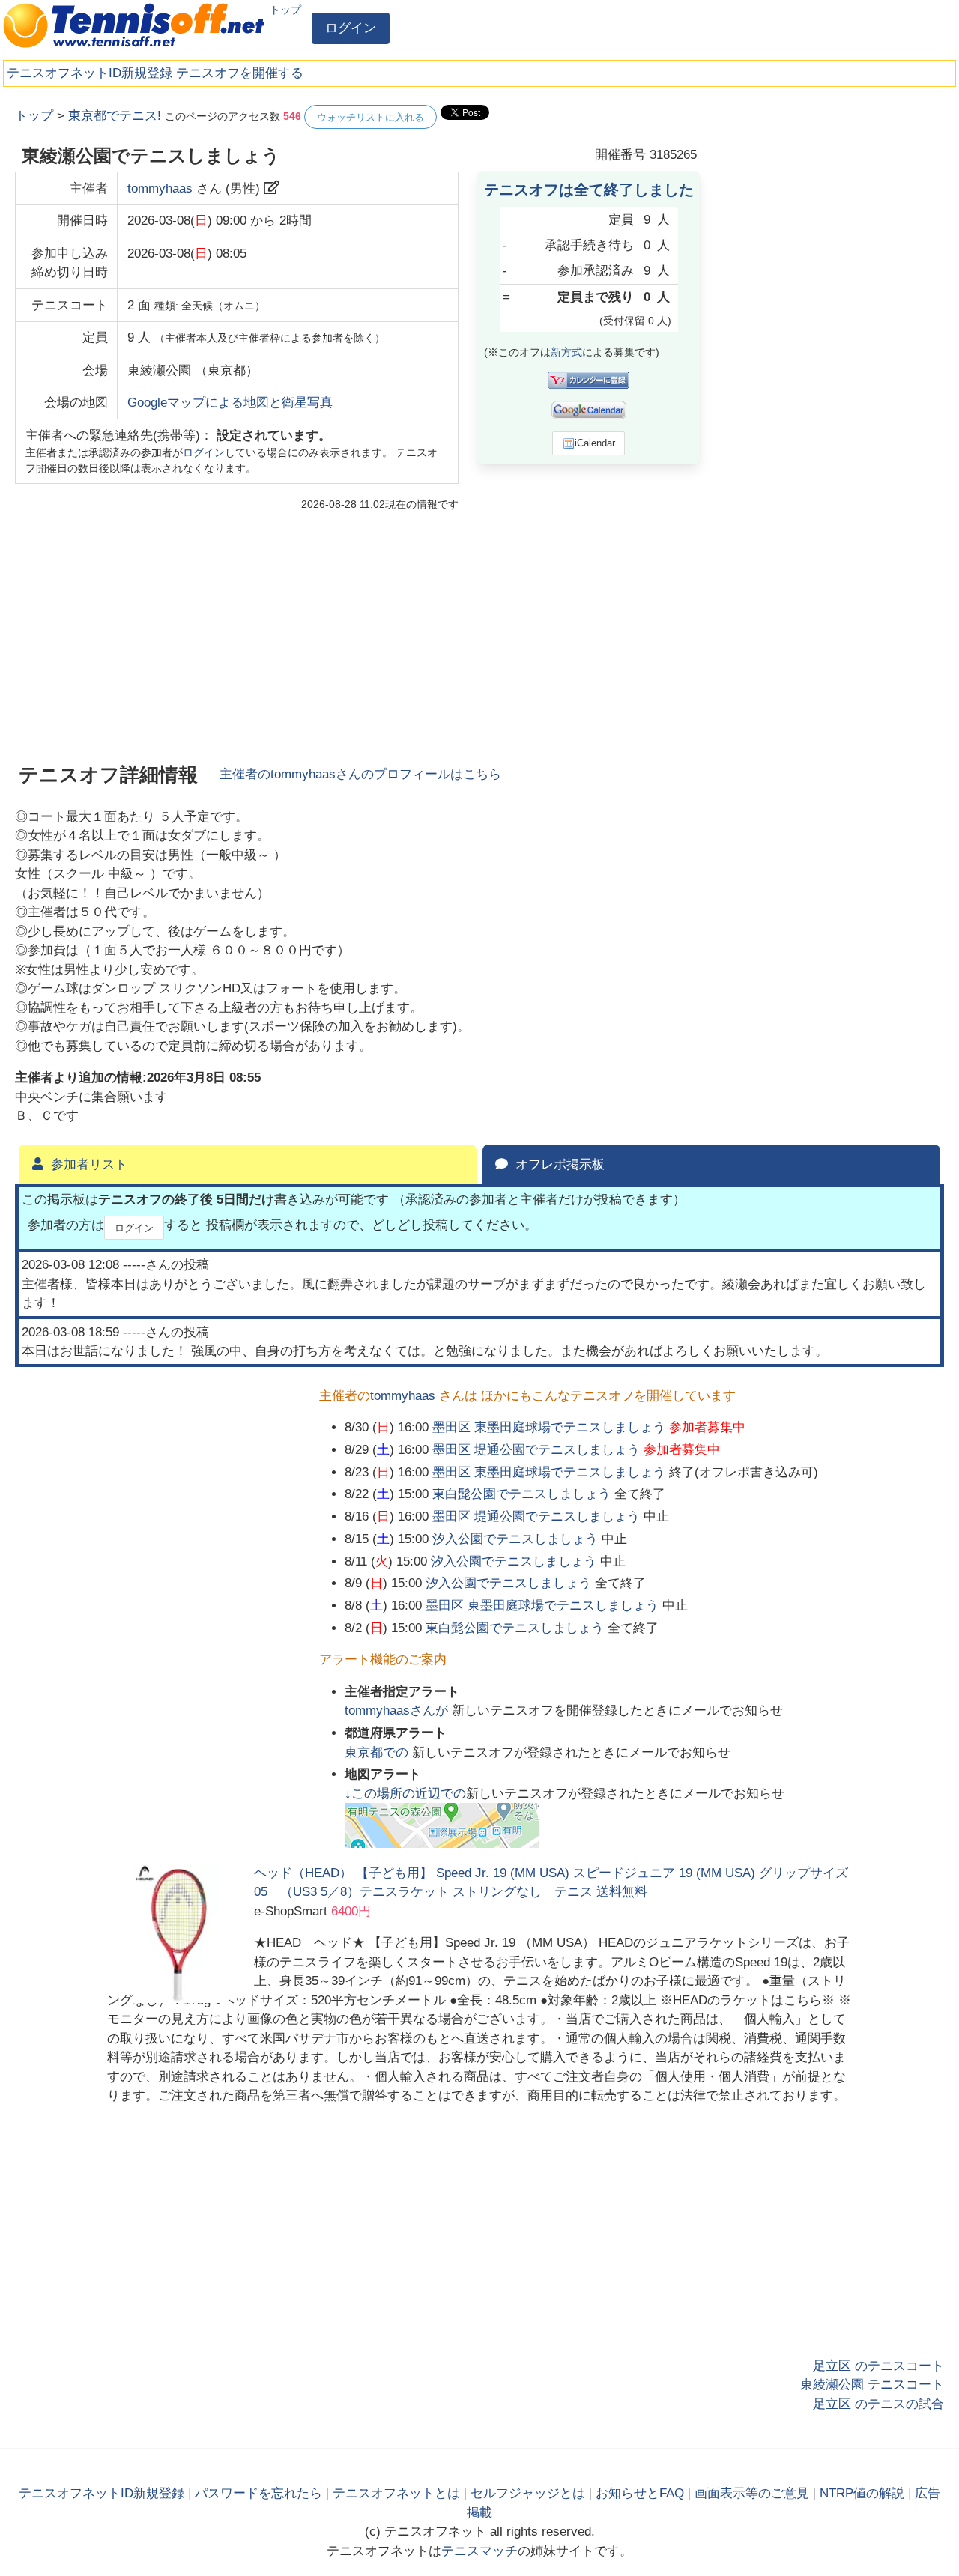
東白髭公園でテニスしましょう (521, 1494)
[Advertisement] (832, 330)
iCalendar (595, 443)
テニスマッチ (479, 2551)
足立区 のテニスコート (878, 2366)
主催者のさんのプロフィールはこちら (360, 774)
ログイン (351, 28)
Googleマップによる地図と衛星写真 (230, 403)
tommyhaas (160, 188)
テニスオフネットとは (396, 2493)
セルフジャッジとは (528, 2493)
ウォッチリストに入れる (370, 117)
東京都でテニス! (115, 116)
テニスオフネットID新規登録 (90, 73)
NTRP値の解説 (862, 2493)
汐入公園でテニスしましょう (515, 1539)
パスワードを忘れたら (258, 2493)
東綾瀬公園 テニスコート (872, 2385)
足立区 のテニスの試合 (878, 2404)
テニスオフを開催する (240, 73)
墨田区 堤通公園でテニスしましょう (536, 1450)
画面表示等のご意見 (752, 2493)
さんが (398, 1710)
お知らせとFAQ (640, 2493)
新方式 (566, 352)
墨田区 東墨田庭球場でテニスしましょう (549, 1427)
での (378, 1752)
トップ (285, 10)
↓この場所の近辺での (405, 1794)
